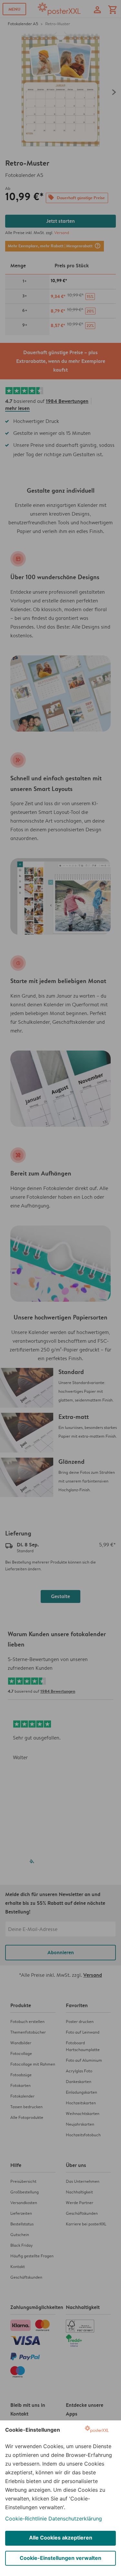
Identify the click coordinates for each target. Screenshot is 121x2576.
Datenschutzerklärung (75, 2519)
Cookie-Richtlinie (26, 2519)
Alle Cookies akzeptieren (61, 2538)
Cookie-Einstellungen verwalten (60, 2558)
